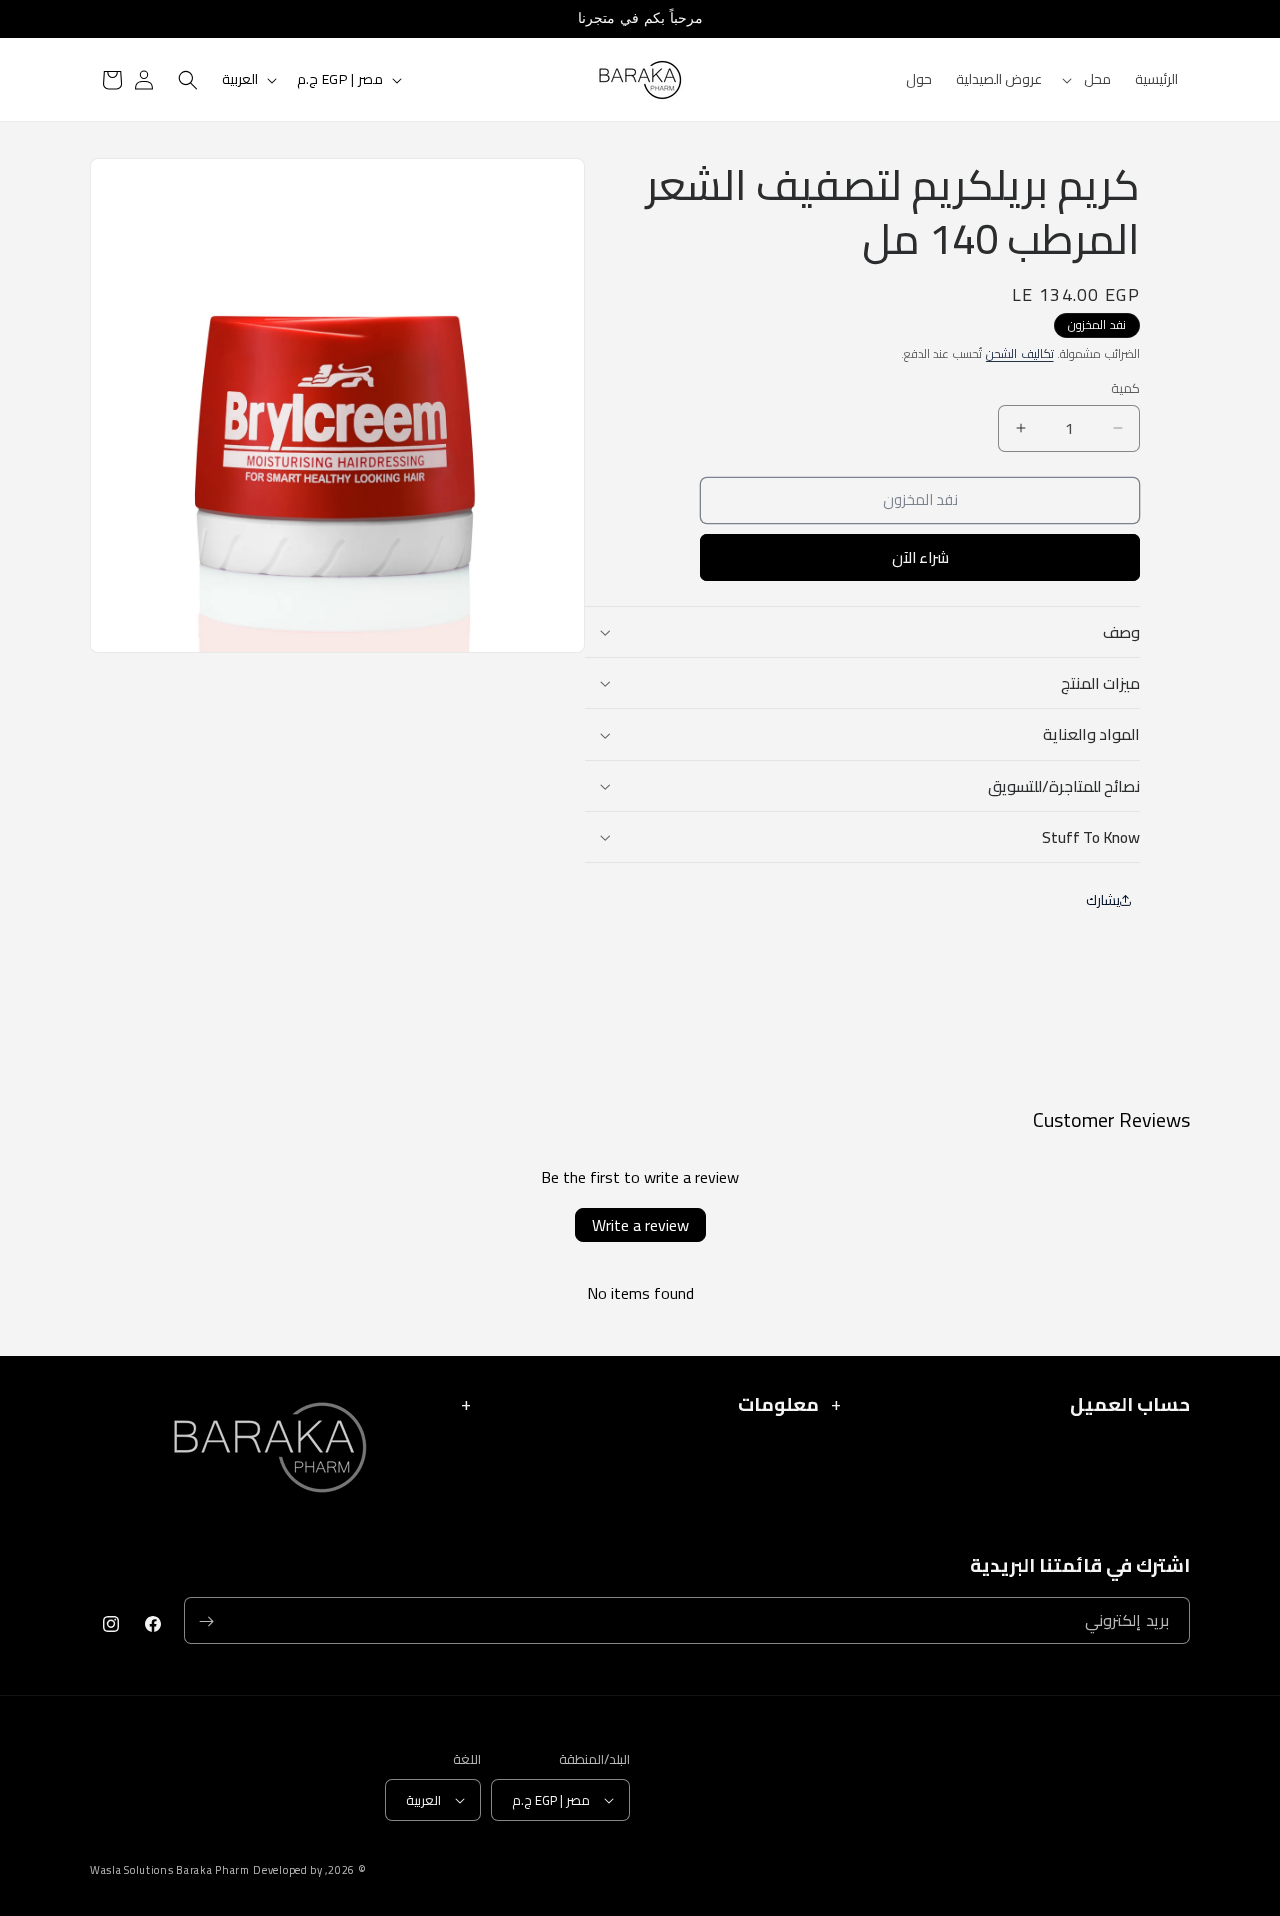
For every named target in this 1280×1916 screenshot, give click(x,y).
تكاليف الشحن (1020, 353)
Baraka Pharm (212, 1870)
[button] (1088, 79)
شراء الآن (920, 557)
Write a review (640, 1225)
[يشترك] (206, 1621)
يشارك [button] (1103, 900)
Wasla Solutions (132, 1870)
